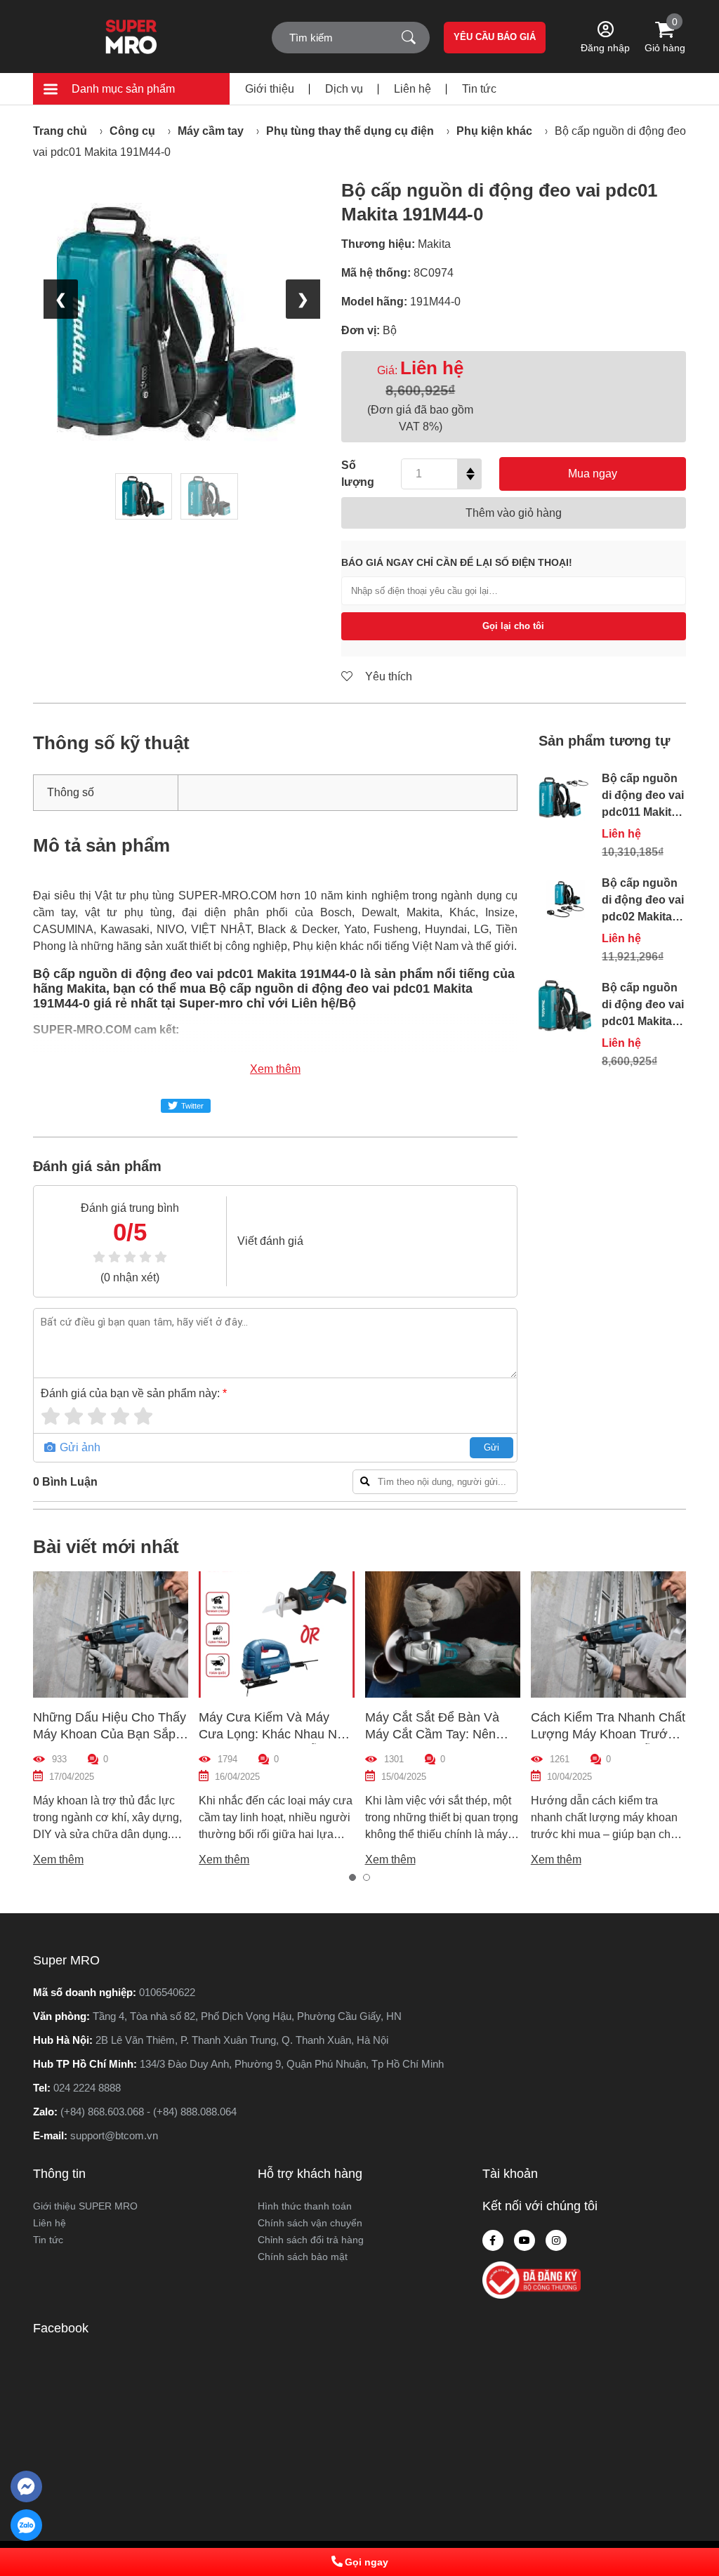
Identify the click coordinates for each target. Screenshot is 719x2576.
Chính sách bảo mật (303, 2257)
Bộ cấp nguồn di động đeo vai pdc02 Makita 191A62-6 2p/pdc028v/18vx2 (650, 917)
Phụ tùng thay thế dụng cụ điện (350, 131)
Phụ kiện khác (494, 131)
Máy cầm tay (211, 131)
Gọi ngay (367, 2562)
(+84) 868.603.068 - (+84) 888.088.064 (149, 2112)
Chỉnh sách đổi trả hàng (311, 2240)
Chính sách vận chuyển (310, 2223)
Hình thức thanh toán (305, 2206)
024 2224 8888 (87, 2088)
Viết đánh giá (270, 1241)
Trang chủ (60, 131)
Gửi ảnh (79, 1447)
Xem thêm (275, 1069)
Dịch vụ (344, 89)
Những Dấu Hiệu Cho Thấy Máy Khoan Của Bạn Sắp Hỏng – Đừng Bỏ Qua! (110, 1734)
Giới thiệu (270, 89)
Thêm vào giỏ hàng (514, 513)
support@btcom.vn (114, 2135)
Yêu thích (387, 676)
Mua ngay (593, 474)
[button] (352, 1877)
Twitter (192, 1106)
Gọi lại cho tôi (513, 626)
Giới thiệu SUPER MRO (85, 2206)
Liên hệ (413, 89)
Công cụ (132, 131)
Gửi (492, 1447)
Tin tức (479, 89)
